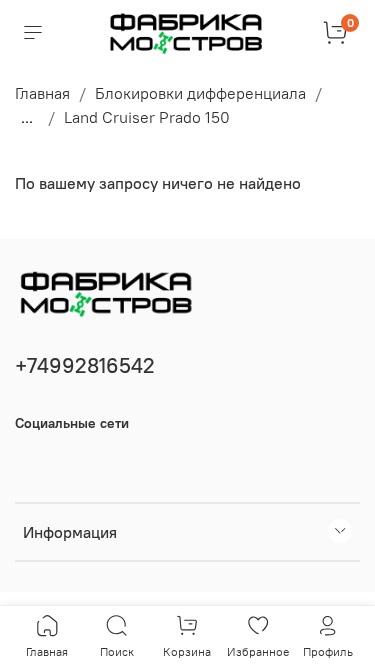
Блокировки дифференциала (200, 93)
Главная (42, 93)
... (27, 117)
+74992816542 (85, 365)
